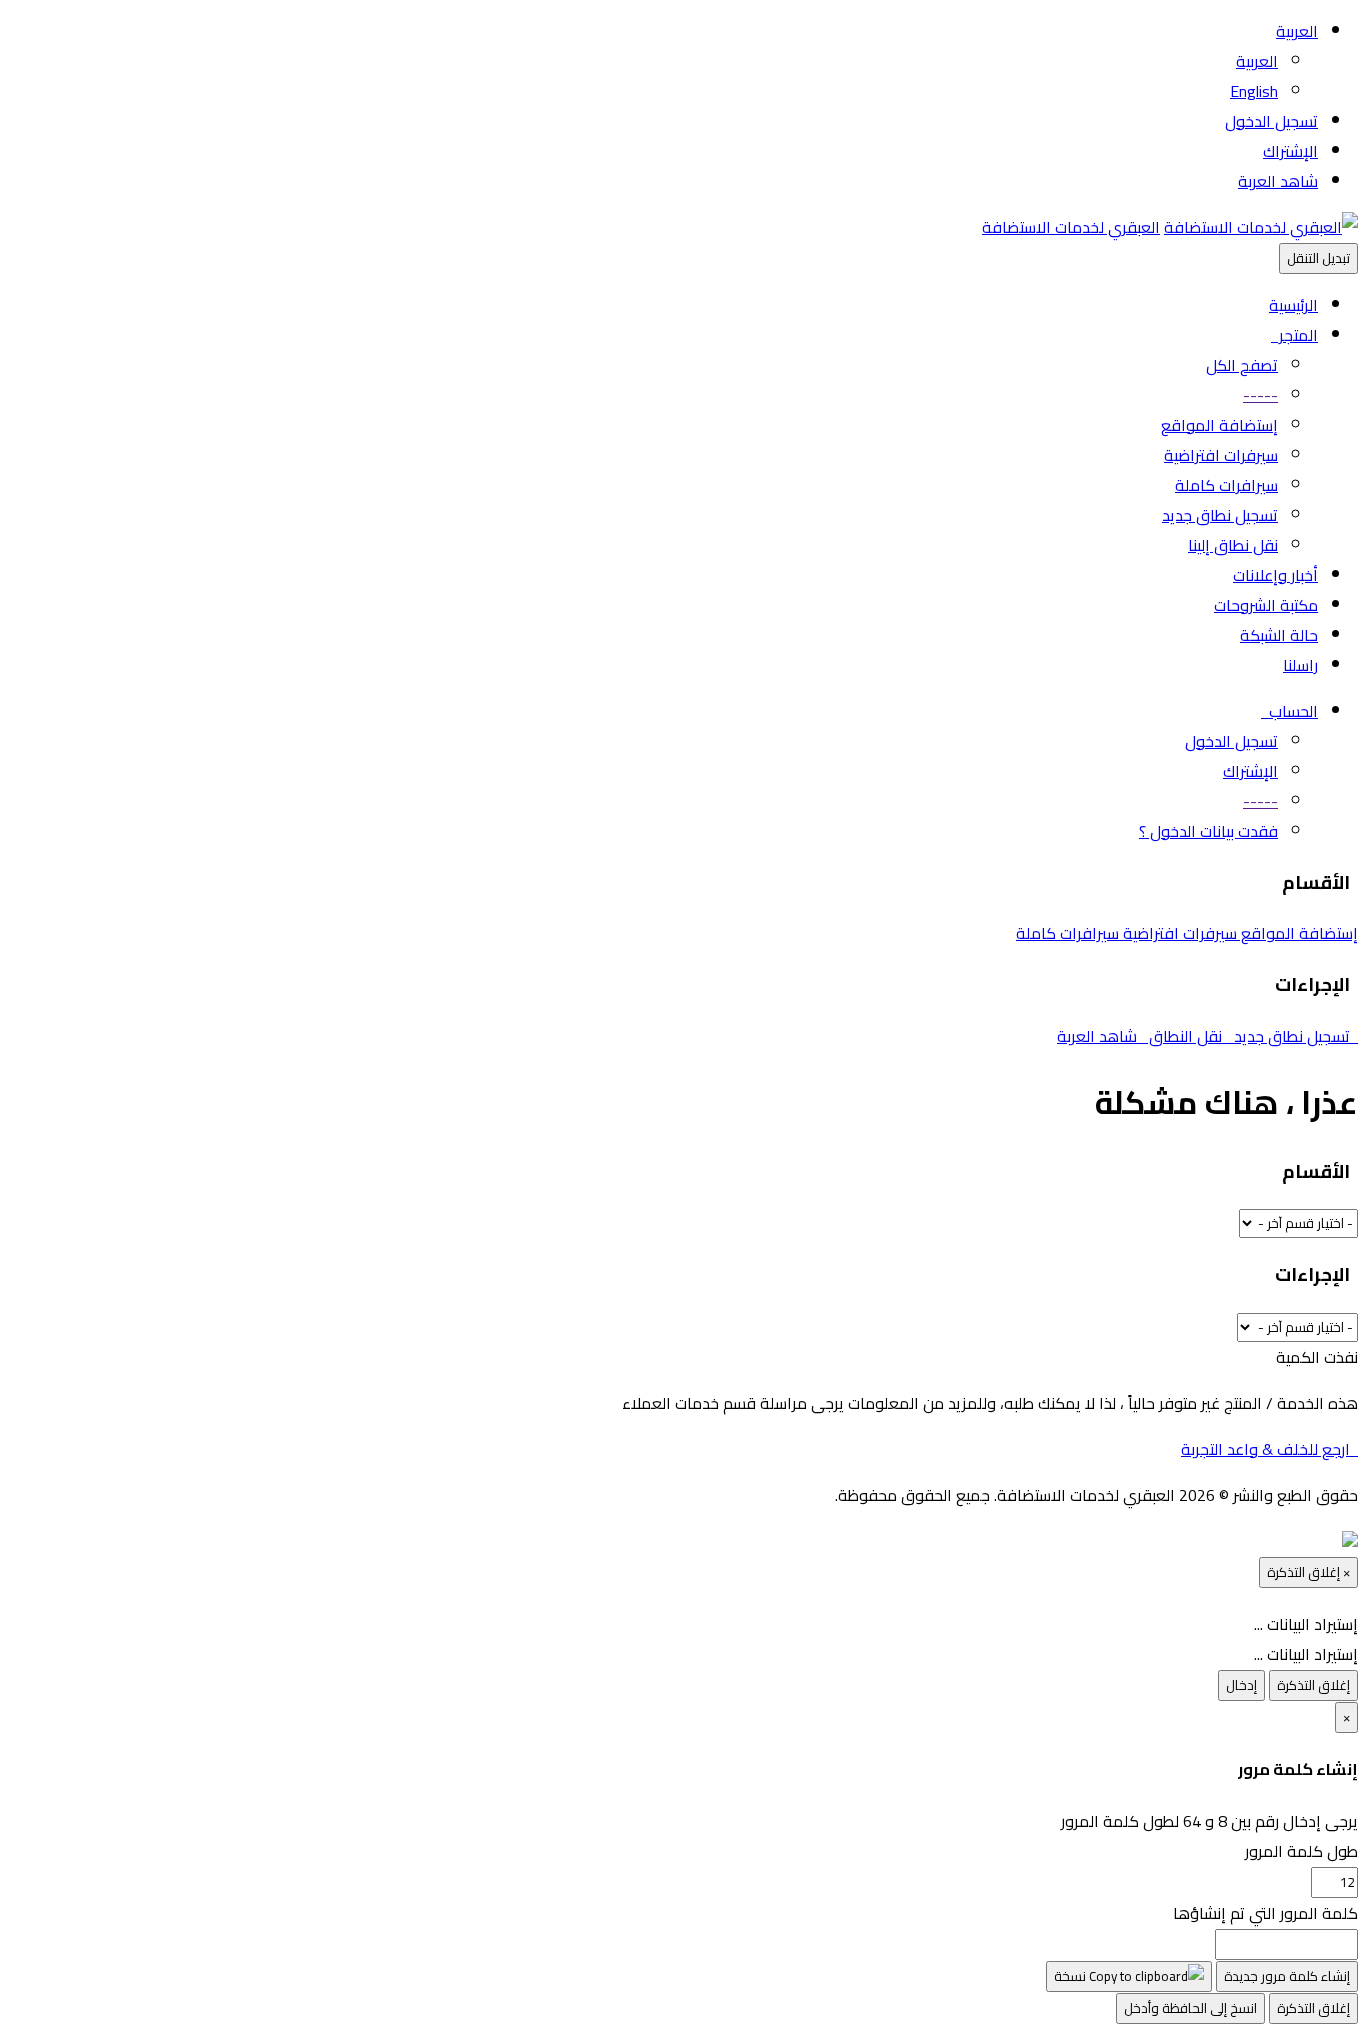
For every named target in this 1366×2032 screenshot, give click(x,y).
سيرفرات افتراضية (1221, 455)
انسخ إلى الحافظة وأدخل (1190, 2008)
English (1254, 91)
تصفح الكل (1242, 365)
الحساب (1289, 711)
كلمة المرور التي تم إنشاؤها (1265, 1913)
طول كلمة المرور (1301, 1851)
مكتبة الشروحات (1266, 605)
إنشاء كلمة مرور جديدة (1287, 1976)
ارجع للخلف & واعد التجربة (1269, 1449)
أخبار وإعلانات (1275, 575)
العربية (1297, 31)
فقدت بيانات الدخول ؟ (1208, 831)
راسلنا (1300, 665)
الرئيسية (1293, 305)
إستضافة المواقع (1219, 425)
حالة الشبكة (1279, 635)
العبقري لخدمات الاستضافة (1071, 227)
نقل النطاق (1187, 1036)
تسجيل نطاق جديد (1220, 515)
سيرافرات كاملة (1226, 485)
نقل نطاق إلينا (1233, 545)
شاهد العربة (1278, 181)
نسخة (1071, 1976)
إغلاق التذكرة (1313, 1685)
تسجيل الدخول (1271, 121)
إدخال (1241, 1685)
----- (1260, 395)
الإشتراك (1290, 151)
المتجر (1294, 335)
